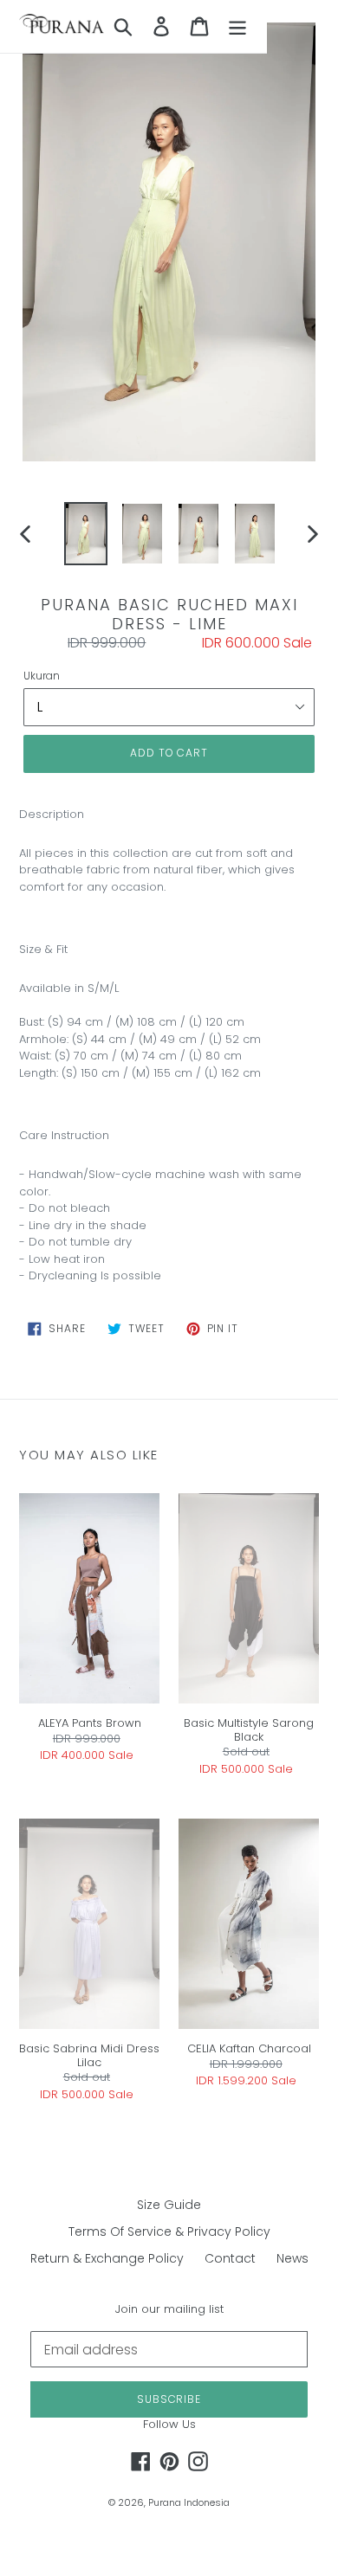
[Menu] (237, 26)
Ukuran (42, 676)
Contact (230, 2258)
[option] (86, 534)
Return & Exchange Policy (107, 2258)
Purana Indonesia (189, 2502)
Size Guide (169, 2205)
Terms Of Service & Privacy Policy (169, 2231)
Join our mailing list (169, 2309)
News (292, 2258)
